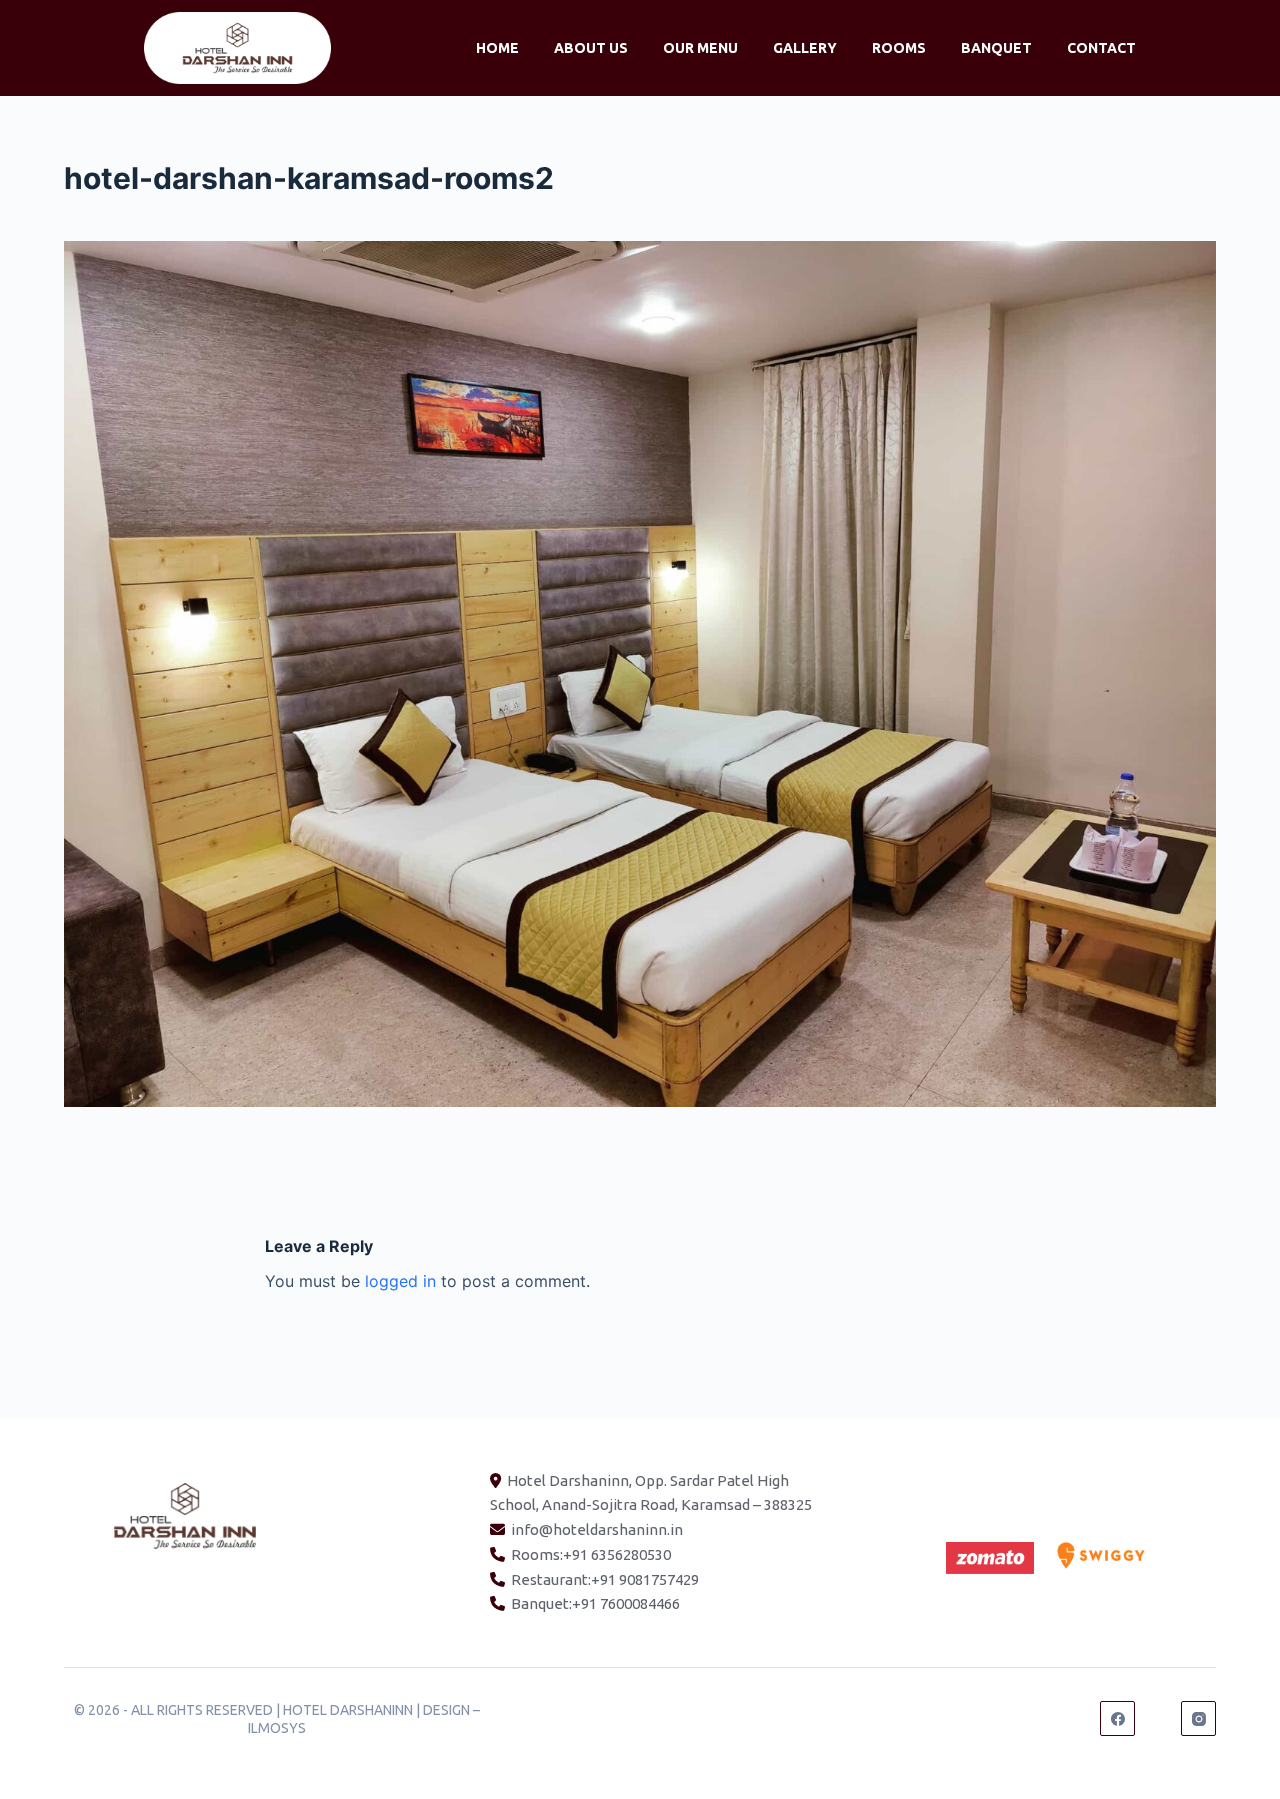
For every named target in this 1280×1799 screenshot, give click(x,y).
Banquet (996, 48)
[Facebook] (1117, 1718)
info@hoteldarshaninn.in (597, 1529)
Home (497, 48)
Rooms (899, 48)
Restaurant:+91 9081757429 (605, 1579)
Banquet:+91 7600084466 (595, 1603)
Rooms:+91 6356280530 (591, 1554)
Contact (1101, 48)
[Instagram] (1198, 1718)
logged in (400, 1281)
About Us (591, 48)
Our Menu (700, 48)
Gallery (805, 48)
